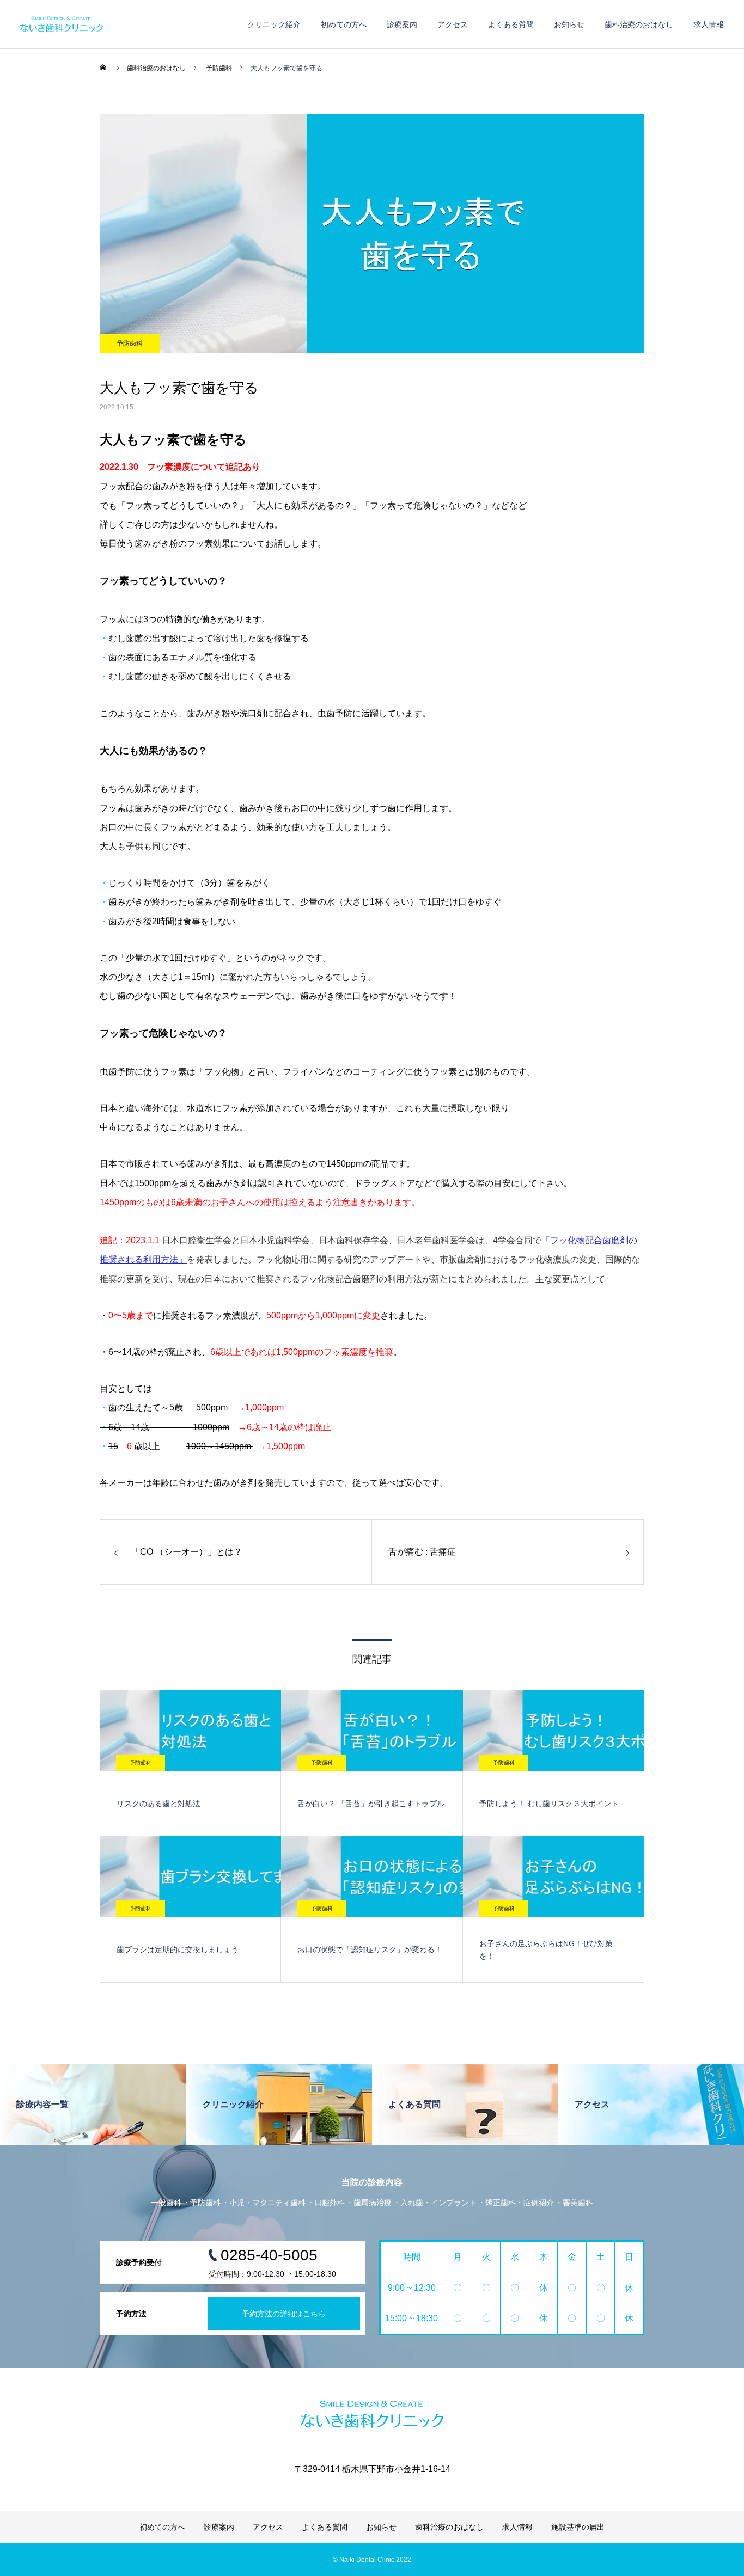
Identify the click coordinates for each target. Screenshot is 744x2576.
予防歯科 (130, 344)
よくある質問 (511, 24)
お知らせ (569, 24)
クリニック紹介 (274, 24)
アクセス (453, 24)
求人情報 (709, 24)
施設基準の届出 (578, 2527)
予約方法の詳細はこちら (284, 2314)
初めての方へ (344, 24)
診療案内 (402, 24)
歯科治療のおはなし (639, 24)
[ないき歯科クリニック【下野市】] (112, 24)
